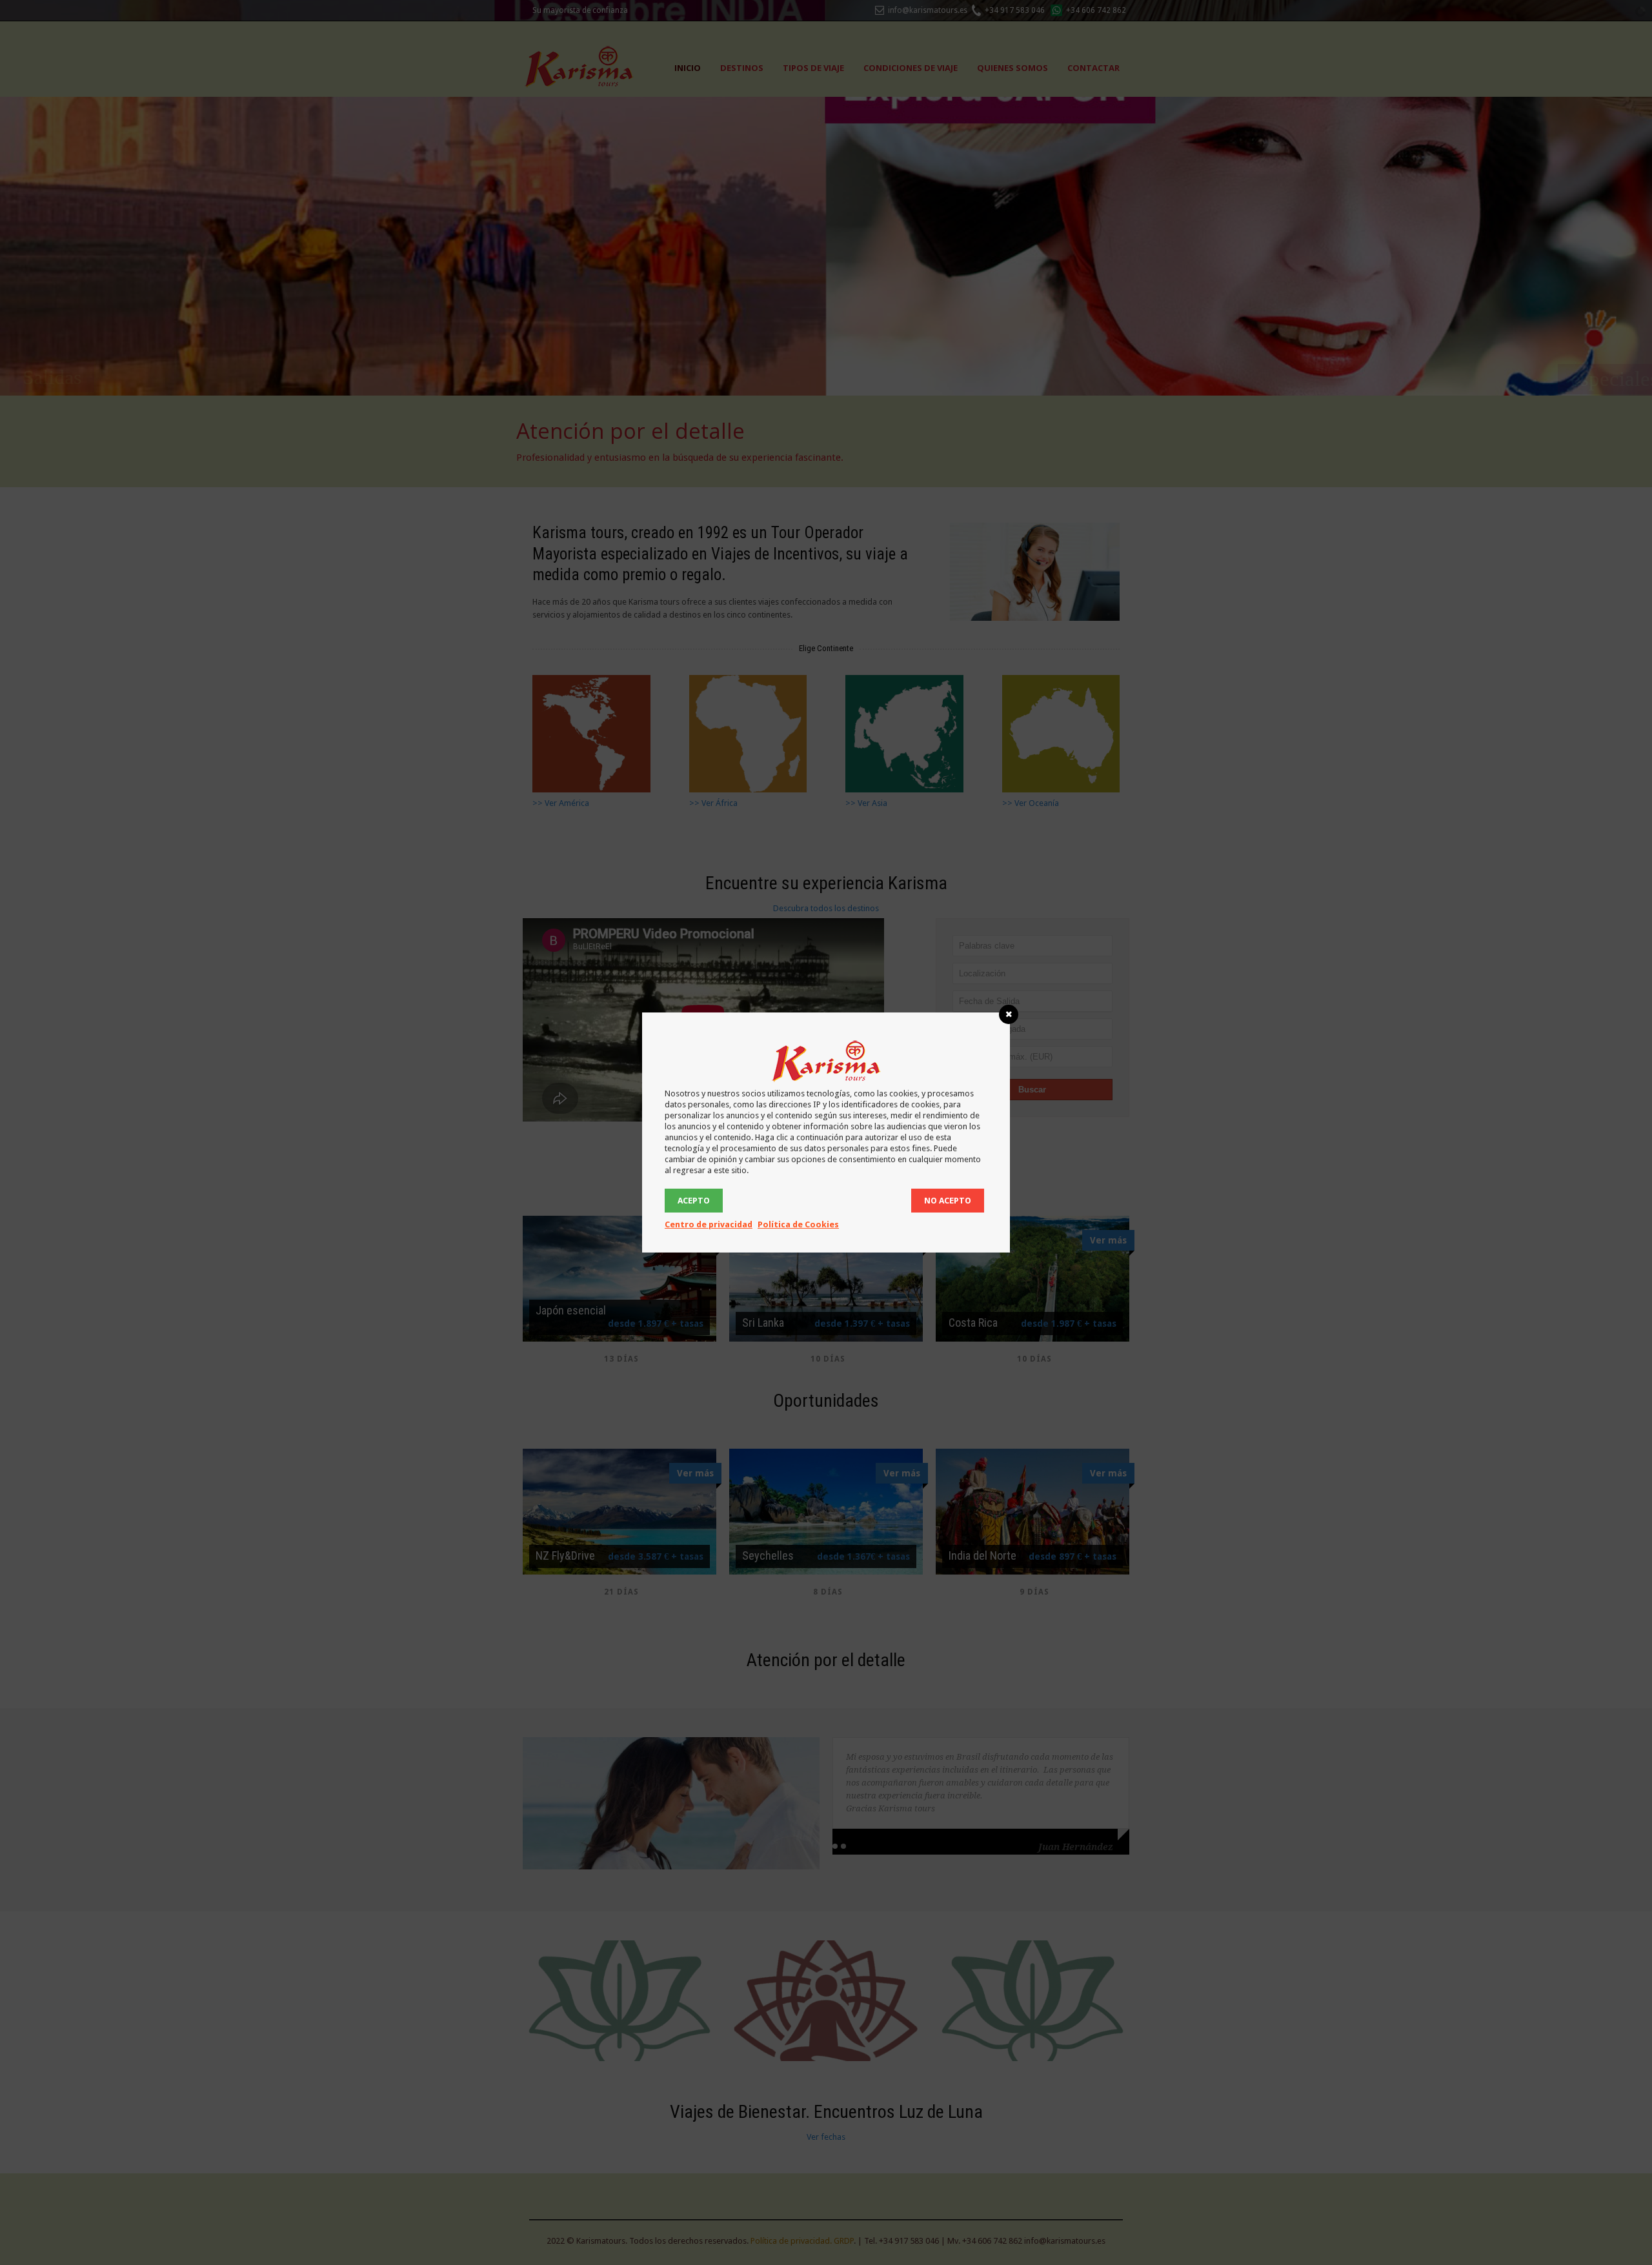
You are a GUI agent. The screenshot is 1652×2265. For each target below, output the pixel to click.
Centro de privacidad (709, 1224)
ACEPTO (694, 1201)
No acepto (948, 1201)
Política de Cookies (798, 1224)
